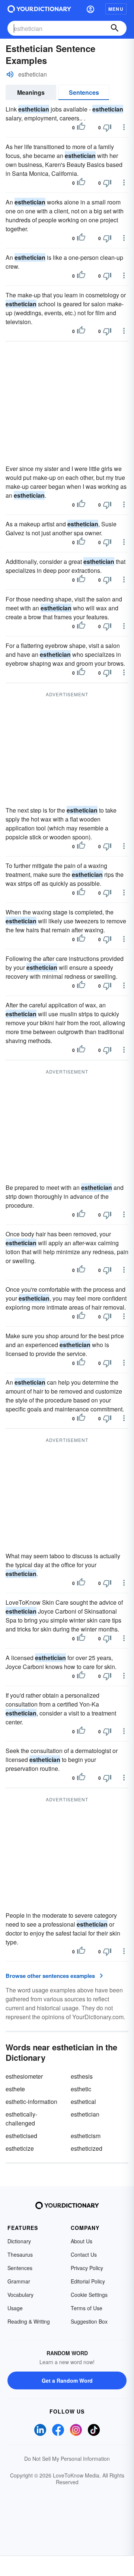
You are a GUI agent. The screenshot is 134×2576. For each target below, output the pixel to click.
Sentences (84, 92)
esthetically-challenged (21, 2119)
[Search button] (115, 28)
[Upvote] (81, 127)
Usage (15, 2308)
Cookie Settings (89, 2295)
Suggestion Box (89, 2321)
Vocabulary (20, 2295)
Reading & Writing (29, 2321)
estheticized (87, 2148)
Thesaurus (20, 2254)
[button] (90, 9)
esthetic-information (31, 2102)
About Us (82, 2241)
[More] (124, 127)
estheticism (86, 2136)
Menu (116, 9)
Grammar (19, 2281)
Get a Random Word (67, 2380)
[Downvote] (107, 127)
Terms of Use (87, 2308)
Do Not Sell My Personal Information (67, 2459)
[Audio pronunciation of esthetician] (10, 74)
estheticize (20, 2148)
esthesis (82, 2076)
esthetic (81, 2089)
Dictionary (19, 2241)
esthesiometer (24, 2076)
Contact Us (84, 2254)
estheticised (21, 2136)
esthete (15, 2089)
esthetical (83, 2102)
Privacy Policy (87, 2268)
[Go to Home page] (39, 9)
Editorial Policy (88, 2281)
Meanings (31, 92)
